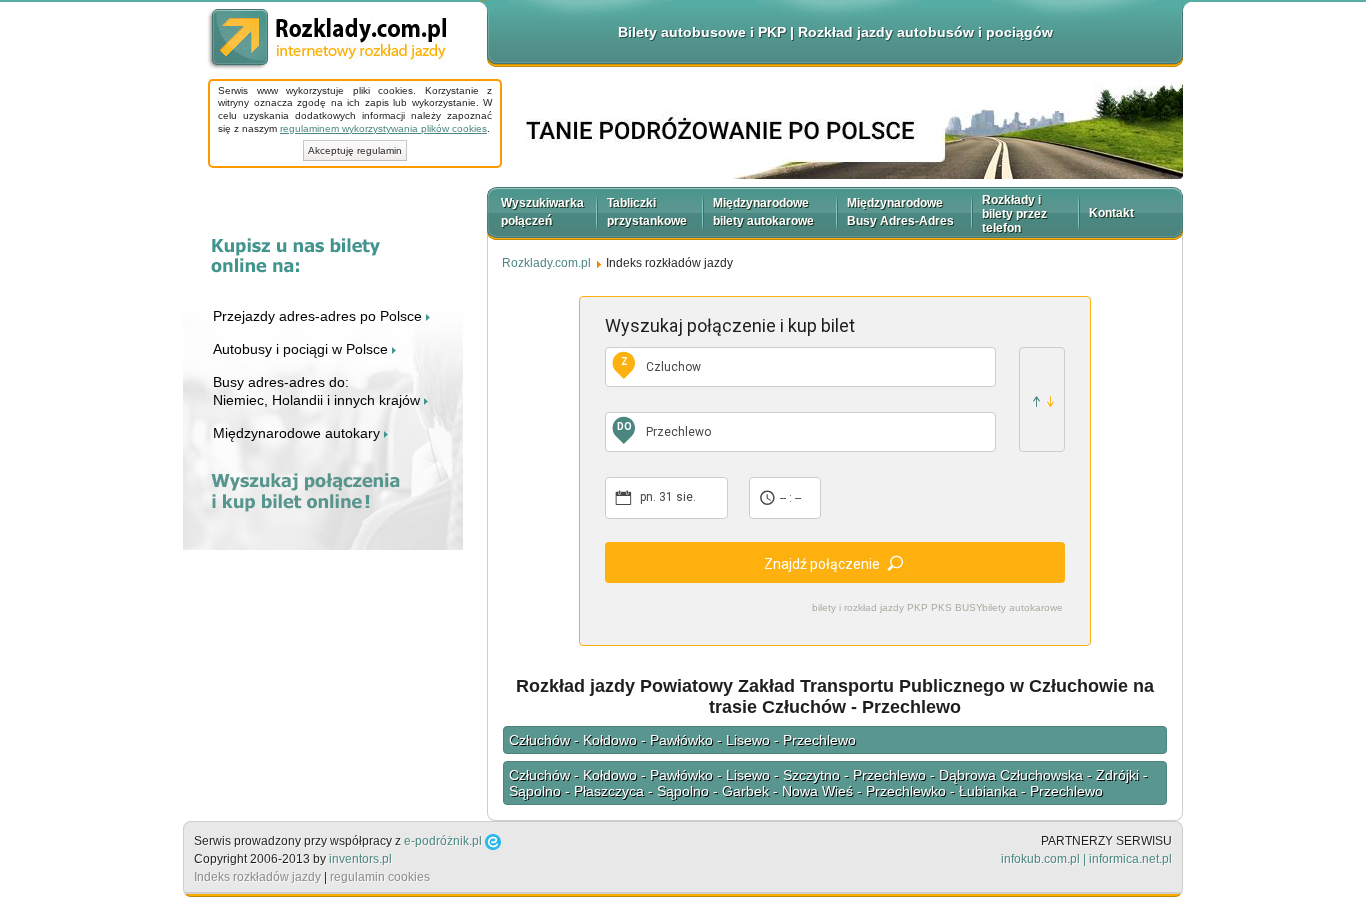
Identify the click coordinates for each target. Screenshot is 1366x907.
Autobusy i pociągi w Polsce (302, 349)
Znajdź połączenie (822, 564)
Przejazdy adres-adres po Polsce (319, 316)
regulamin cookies (380, 877)
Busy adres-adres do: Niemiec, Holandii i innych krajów (318, 391)
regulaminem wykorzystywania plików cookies (383, 128)
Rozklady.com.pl (327, 39)
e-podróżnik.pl (443, 841)
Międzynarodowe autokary (298, 433)
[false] (1042, 399)
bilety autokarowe (1022, 607)
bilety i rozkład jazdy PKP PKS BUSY (897, 607)
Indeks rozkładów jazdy (257, 877)
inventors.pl (360, 859)
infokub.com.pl (1040, 859)
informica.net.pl (1130, 859)
